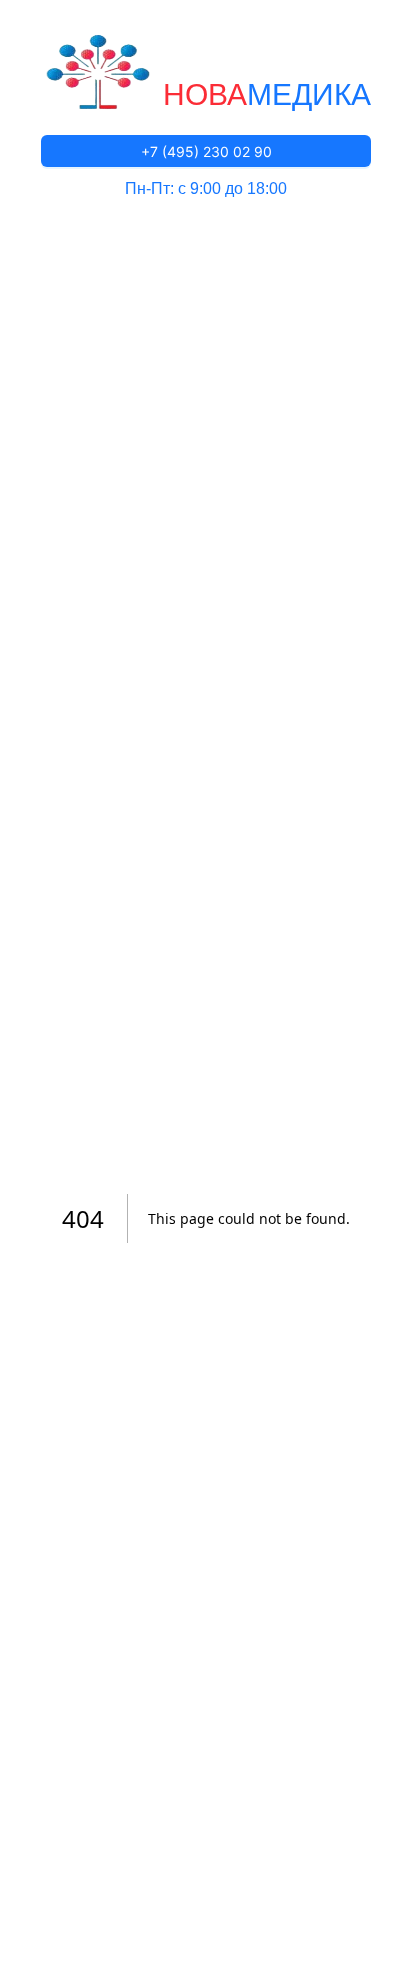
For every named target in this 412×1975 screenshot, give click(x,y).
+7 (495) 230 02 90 (206, 151)
